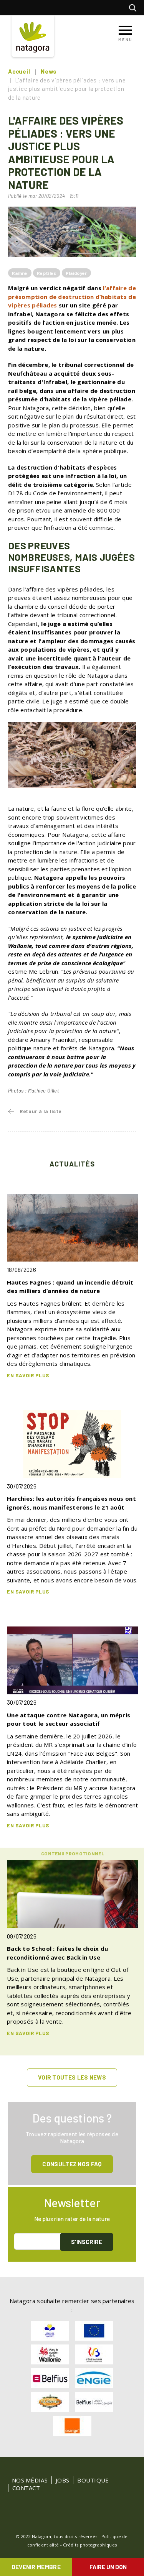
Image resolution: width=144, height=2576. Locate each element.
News (49, 71)
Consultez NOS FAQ (72, 2164)
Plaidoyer (76, 273)
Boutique (93, 2480)
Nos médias (30, 2480)
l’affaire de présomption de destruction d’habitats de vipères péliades (72, 297)
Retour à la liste (41, 1111)
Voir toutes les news (72, 2077)
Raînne (20, 273)
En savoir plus (28, 1375)
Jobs (62, 2480)
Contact (26, 2488)
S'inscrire (87, 2242)
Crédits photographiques (90, 2545)
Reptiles (46, 273)
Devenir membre (36, 2567)
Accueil (19, 71)
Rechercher (135, 8)
